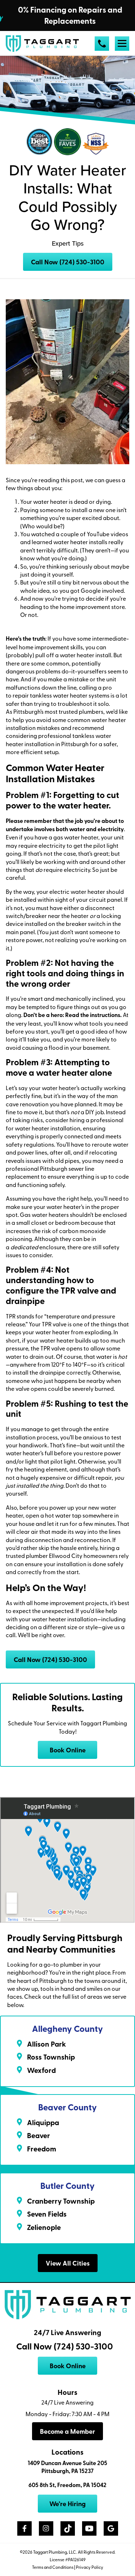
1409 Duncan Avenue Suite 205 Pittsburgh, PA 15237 (67, 2467)
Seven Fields (47, 2214)
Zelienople (44, 2227)
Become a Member (67, 2431)
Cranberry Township (61, 2201)
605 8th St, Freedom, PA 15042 (67, 2485)
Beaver (39, 2135)
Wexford (41, 2070)
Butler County (67, 2185)
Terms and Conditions (53, 2567)
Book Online (68, 1750)
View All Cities (68, 2263)
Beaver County (67, 2107)
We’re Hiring (67, 2504)
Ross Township (51, 2057)
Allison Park (46, 2044)
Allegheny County (67, 2028)
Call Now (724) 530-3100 (68, 262)
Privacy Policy (90, 2567)
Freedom (42, 2149)
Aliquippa (43, 2122)
